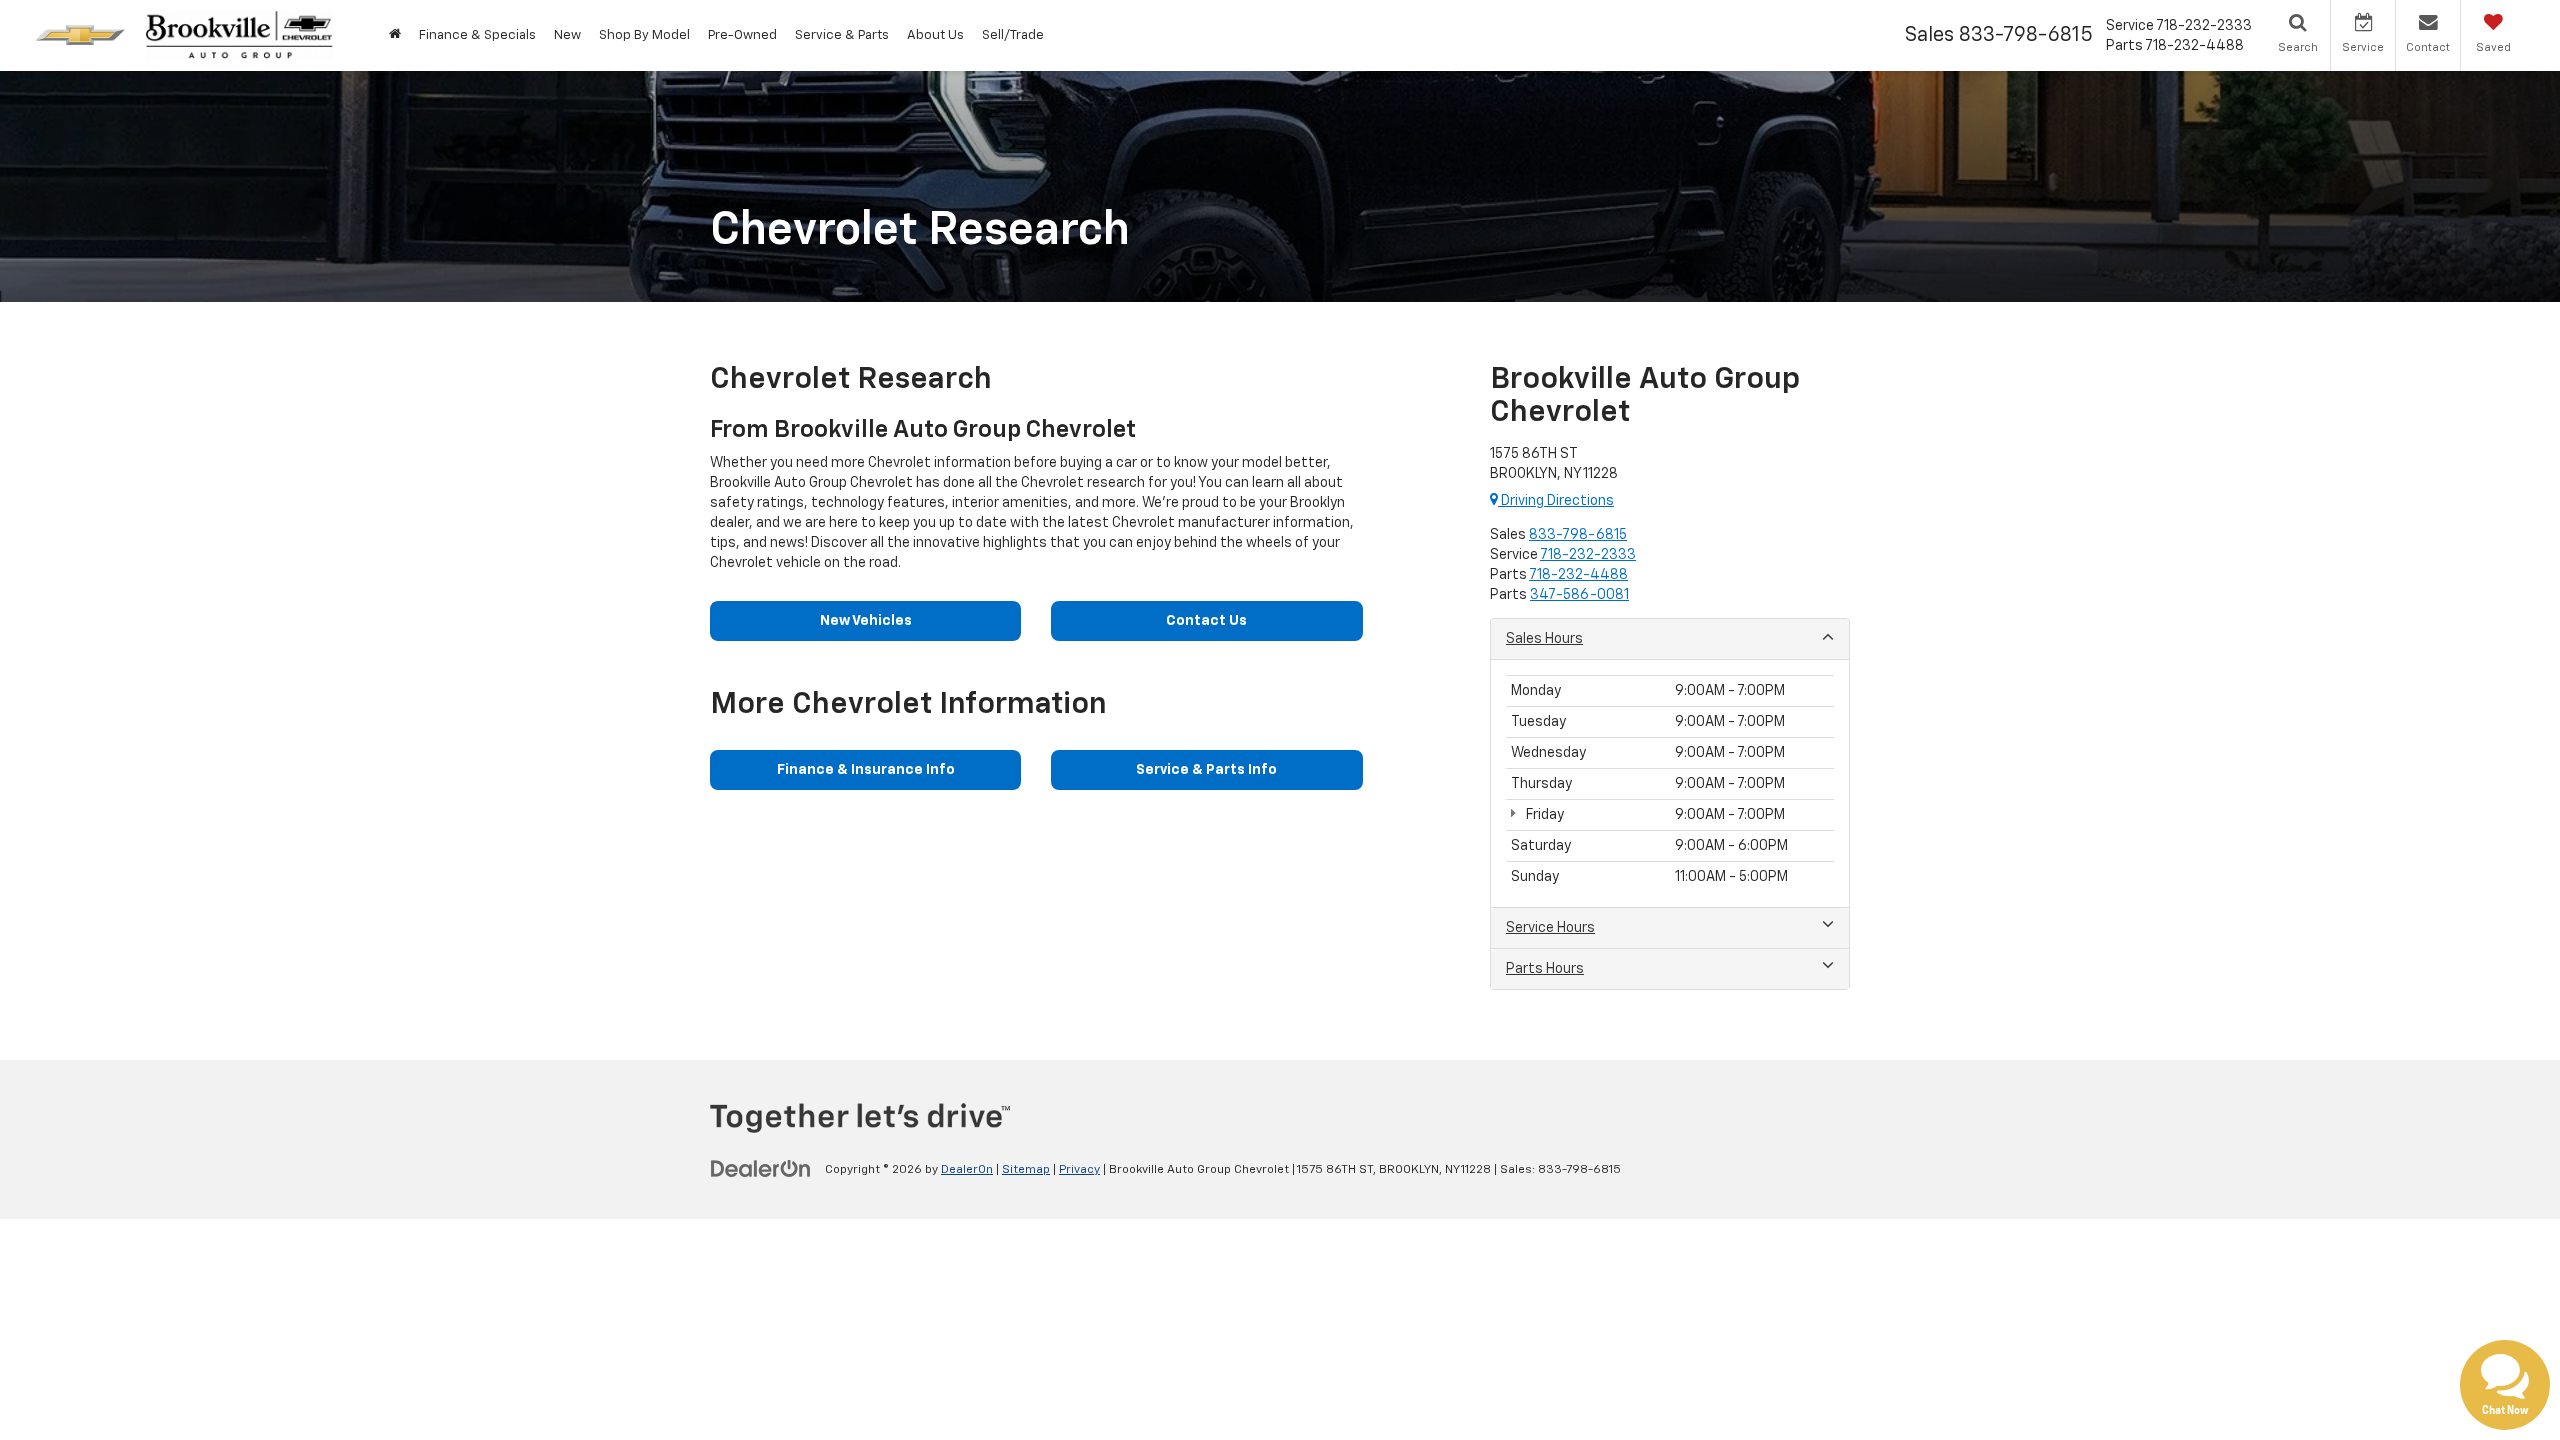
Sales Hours (1544, 639)
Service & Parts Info (1206, 770)
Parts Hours (1545, 969)
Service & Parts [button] (842, 35)
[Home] (395, 35)
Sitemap (1026, 1170)
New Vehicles (866, 621)
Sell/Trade (1013, 35)
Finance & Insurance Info (866, 770)
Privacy (1079, 1170)
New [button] (567, 35)
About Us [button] (935, 35)
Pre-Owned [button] (742, 35)
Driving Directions (1556, 501)
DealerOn (967, 1170)
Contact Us (1206, 621)
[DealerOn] (761, 1169)
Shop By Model (644, 35)
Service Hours (1550, 928)
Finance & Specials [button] (477, 35)
